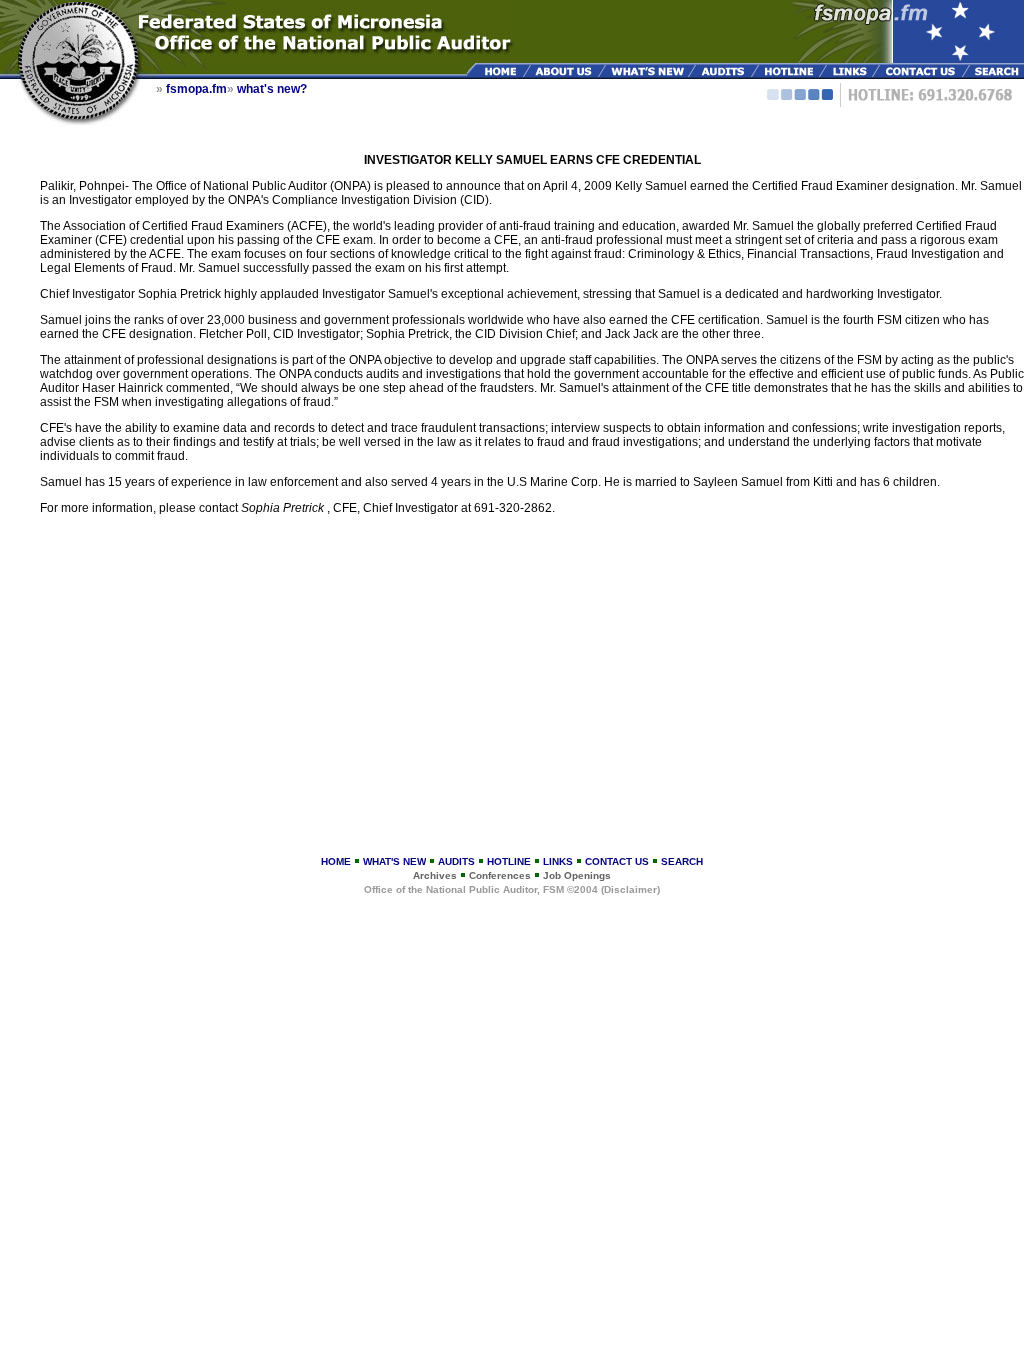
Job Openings (577, 875)
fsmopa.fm (196, 89)
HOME (336, 861)
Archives (435, 875)
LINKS (558, 861)
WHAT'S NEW (394, 861)
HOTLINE (509, 861)
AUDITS (456, 861)
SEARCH (682, 861)
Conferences (500, 875)
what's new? (272, 89)
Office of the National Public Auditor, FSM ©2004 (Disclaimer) (512, 889)
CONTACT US (617, 861)
